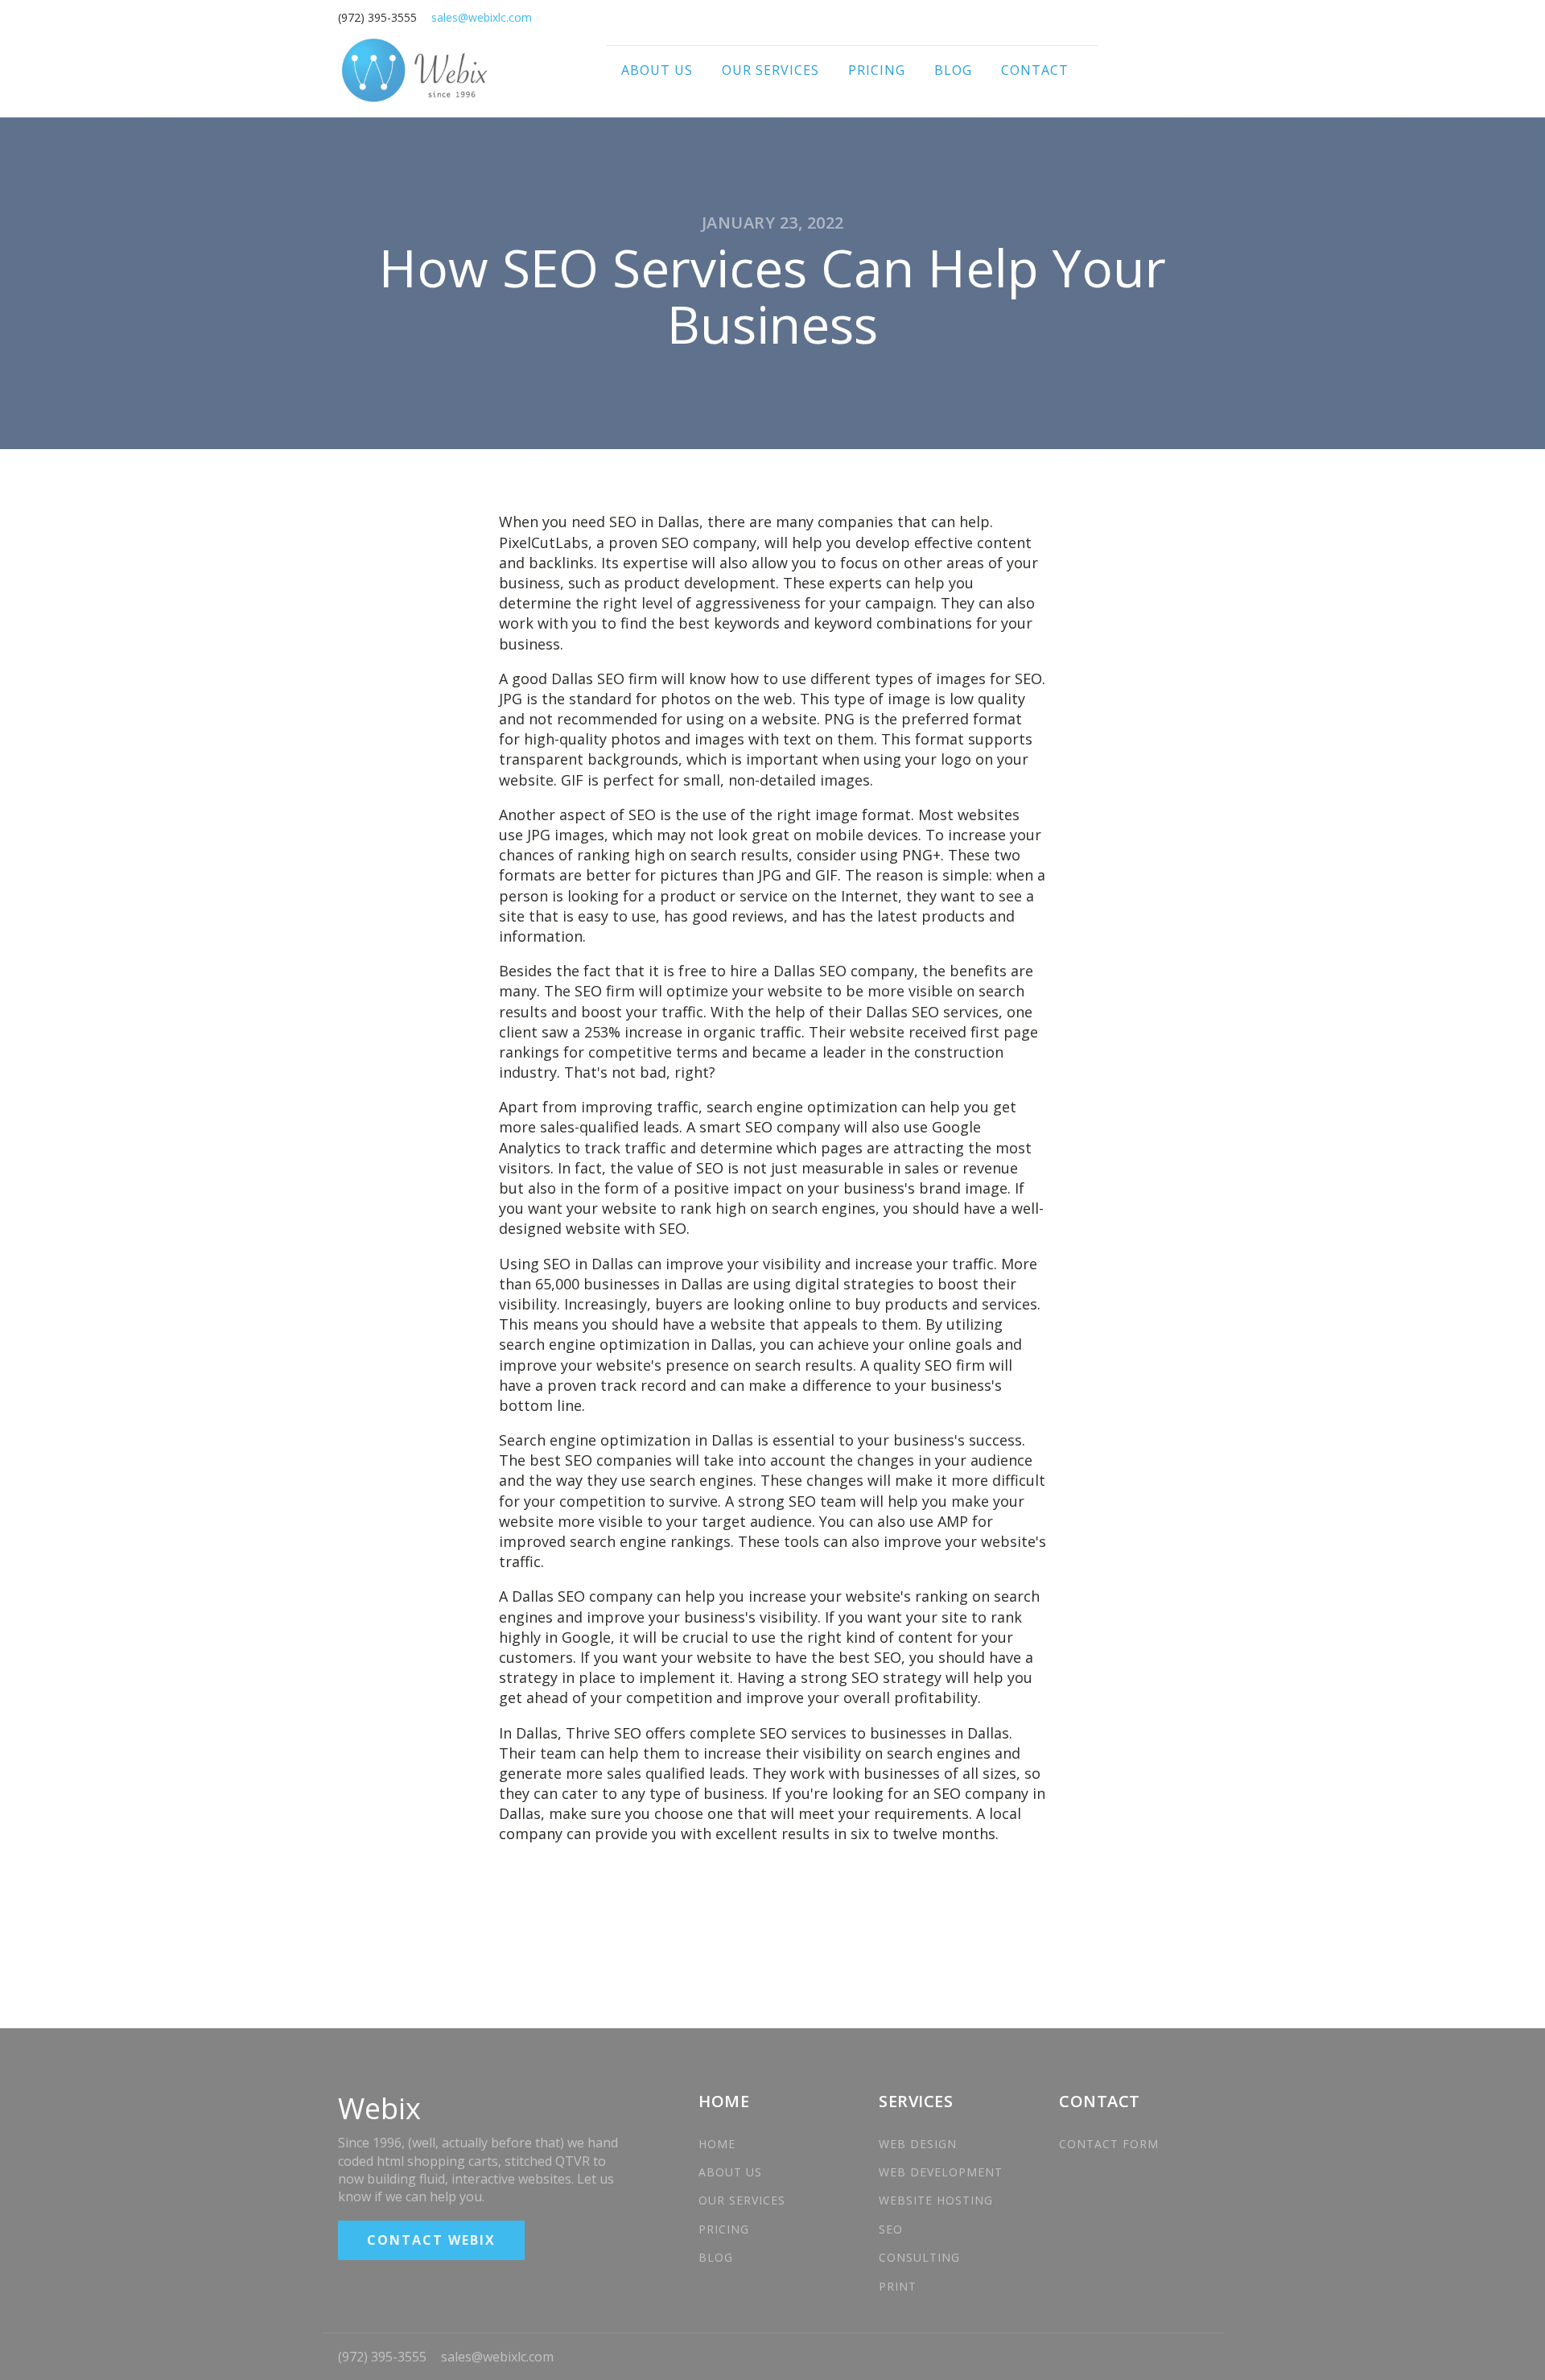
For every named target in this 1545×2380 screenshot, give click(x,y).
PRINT (898, 2286)
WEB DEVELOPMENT (941, 2172)
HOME (717, 2144)
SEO (891, 2229)
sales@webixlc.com (497, 2357)
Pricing (877, 70)
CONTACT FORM (1109, 2144)
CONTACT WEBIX (431, 2240)
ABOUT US (730, 2172)
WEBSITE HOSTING (936, 2200)
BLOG (716, 2257)
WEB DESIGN (920, 2144)
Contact (1035, 70)
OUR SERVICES (742, 2200)
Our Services (770, 70)
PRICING (724, 2229)
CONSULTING (919, 2257)
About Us (657, 70)
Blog (953, 70)
